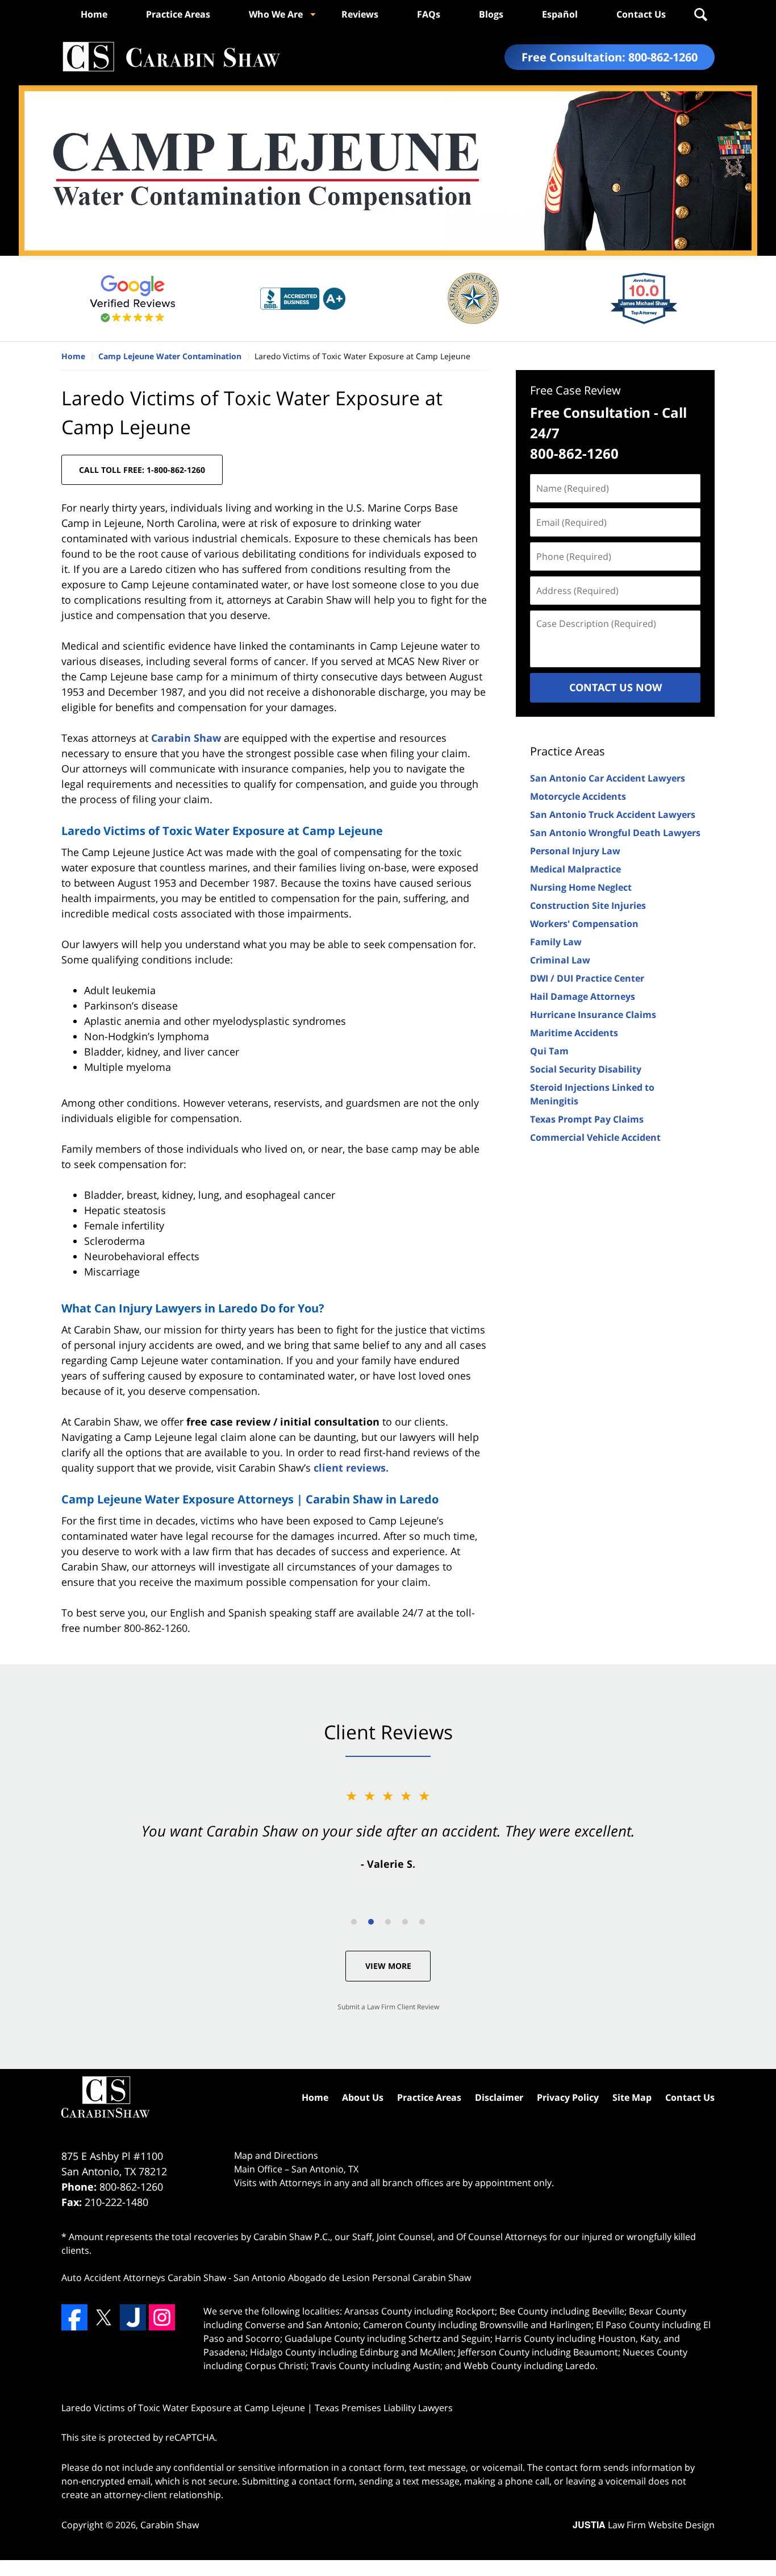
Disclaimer (499, 2097)
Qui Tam (549, 1051)
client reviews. (351, 1468)
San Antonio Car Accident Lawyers (608, 778)
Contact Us (641, 14)
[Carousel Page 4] (405, 1922)
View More (388, 1966)
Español (560, 14)
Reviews (360, 14)
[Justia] (133, 2317)
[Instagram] (162, 2317)
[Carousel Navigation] (388, 1921)
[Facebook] (74, 2317)
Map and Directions (276, 2155)
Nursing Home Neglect (581, 887)
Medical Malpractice (575, 869)
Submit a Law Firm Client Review (388, 2007)
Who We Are (276, 14)
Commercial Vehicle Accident (595, 1137)
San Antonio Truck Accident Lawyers (613, 815)
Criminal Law (560, 960)
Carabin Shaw (186, 738)
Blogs (491, 14)
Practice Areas (178, 14)
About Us (363, 2097)
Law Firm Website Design (644, 2525)
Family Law (556, 942)
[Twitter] (103, 2317)
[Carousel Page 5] (422, 1922)
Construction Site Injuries (588, 905)
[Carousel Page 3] (388, 1922)
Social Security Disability (586, 1069)
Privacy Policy (568, 2097)
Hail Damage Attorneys (583, 996)
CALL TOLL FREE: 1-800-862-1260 (142, 470)
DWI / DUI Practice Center (587, 978)
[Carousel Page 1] (354, 1922)
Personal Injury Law (575, 851)
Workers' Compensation (584, 924)
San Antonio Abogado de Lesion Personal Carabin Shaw (352, 2278)
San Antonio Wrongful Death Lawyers (615, 833)
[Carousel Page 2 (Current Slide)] (371, 1922)
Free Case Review (575, 390)
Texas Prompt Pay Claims (587, 1119)
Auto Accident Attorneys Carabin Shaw (144, 2278)
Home (94, 14)
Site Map (632, 2097)
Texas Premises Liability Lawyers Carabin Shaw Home (171, 57)
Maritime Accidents (574, 1033)
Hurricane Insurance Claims (593, 1015)
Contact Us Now (616, 687)
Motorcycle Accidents (578, 796)
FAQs (429, 14)
